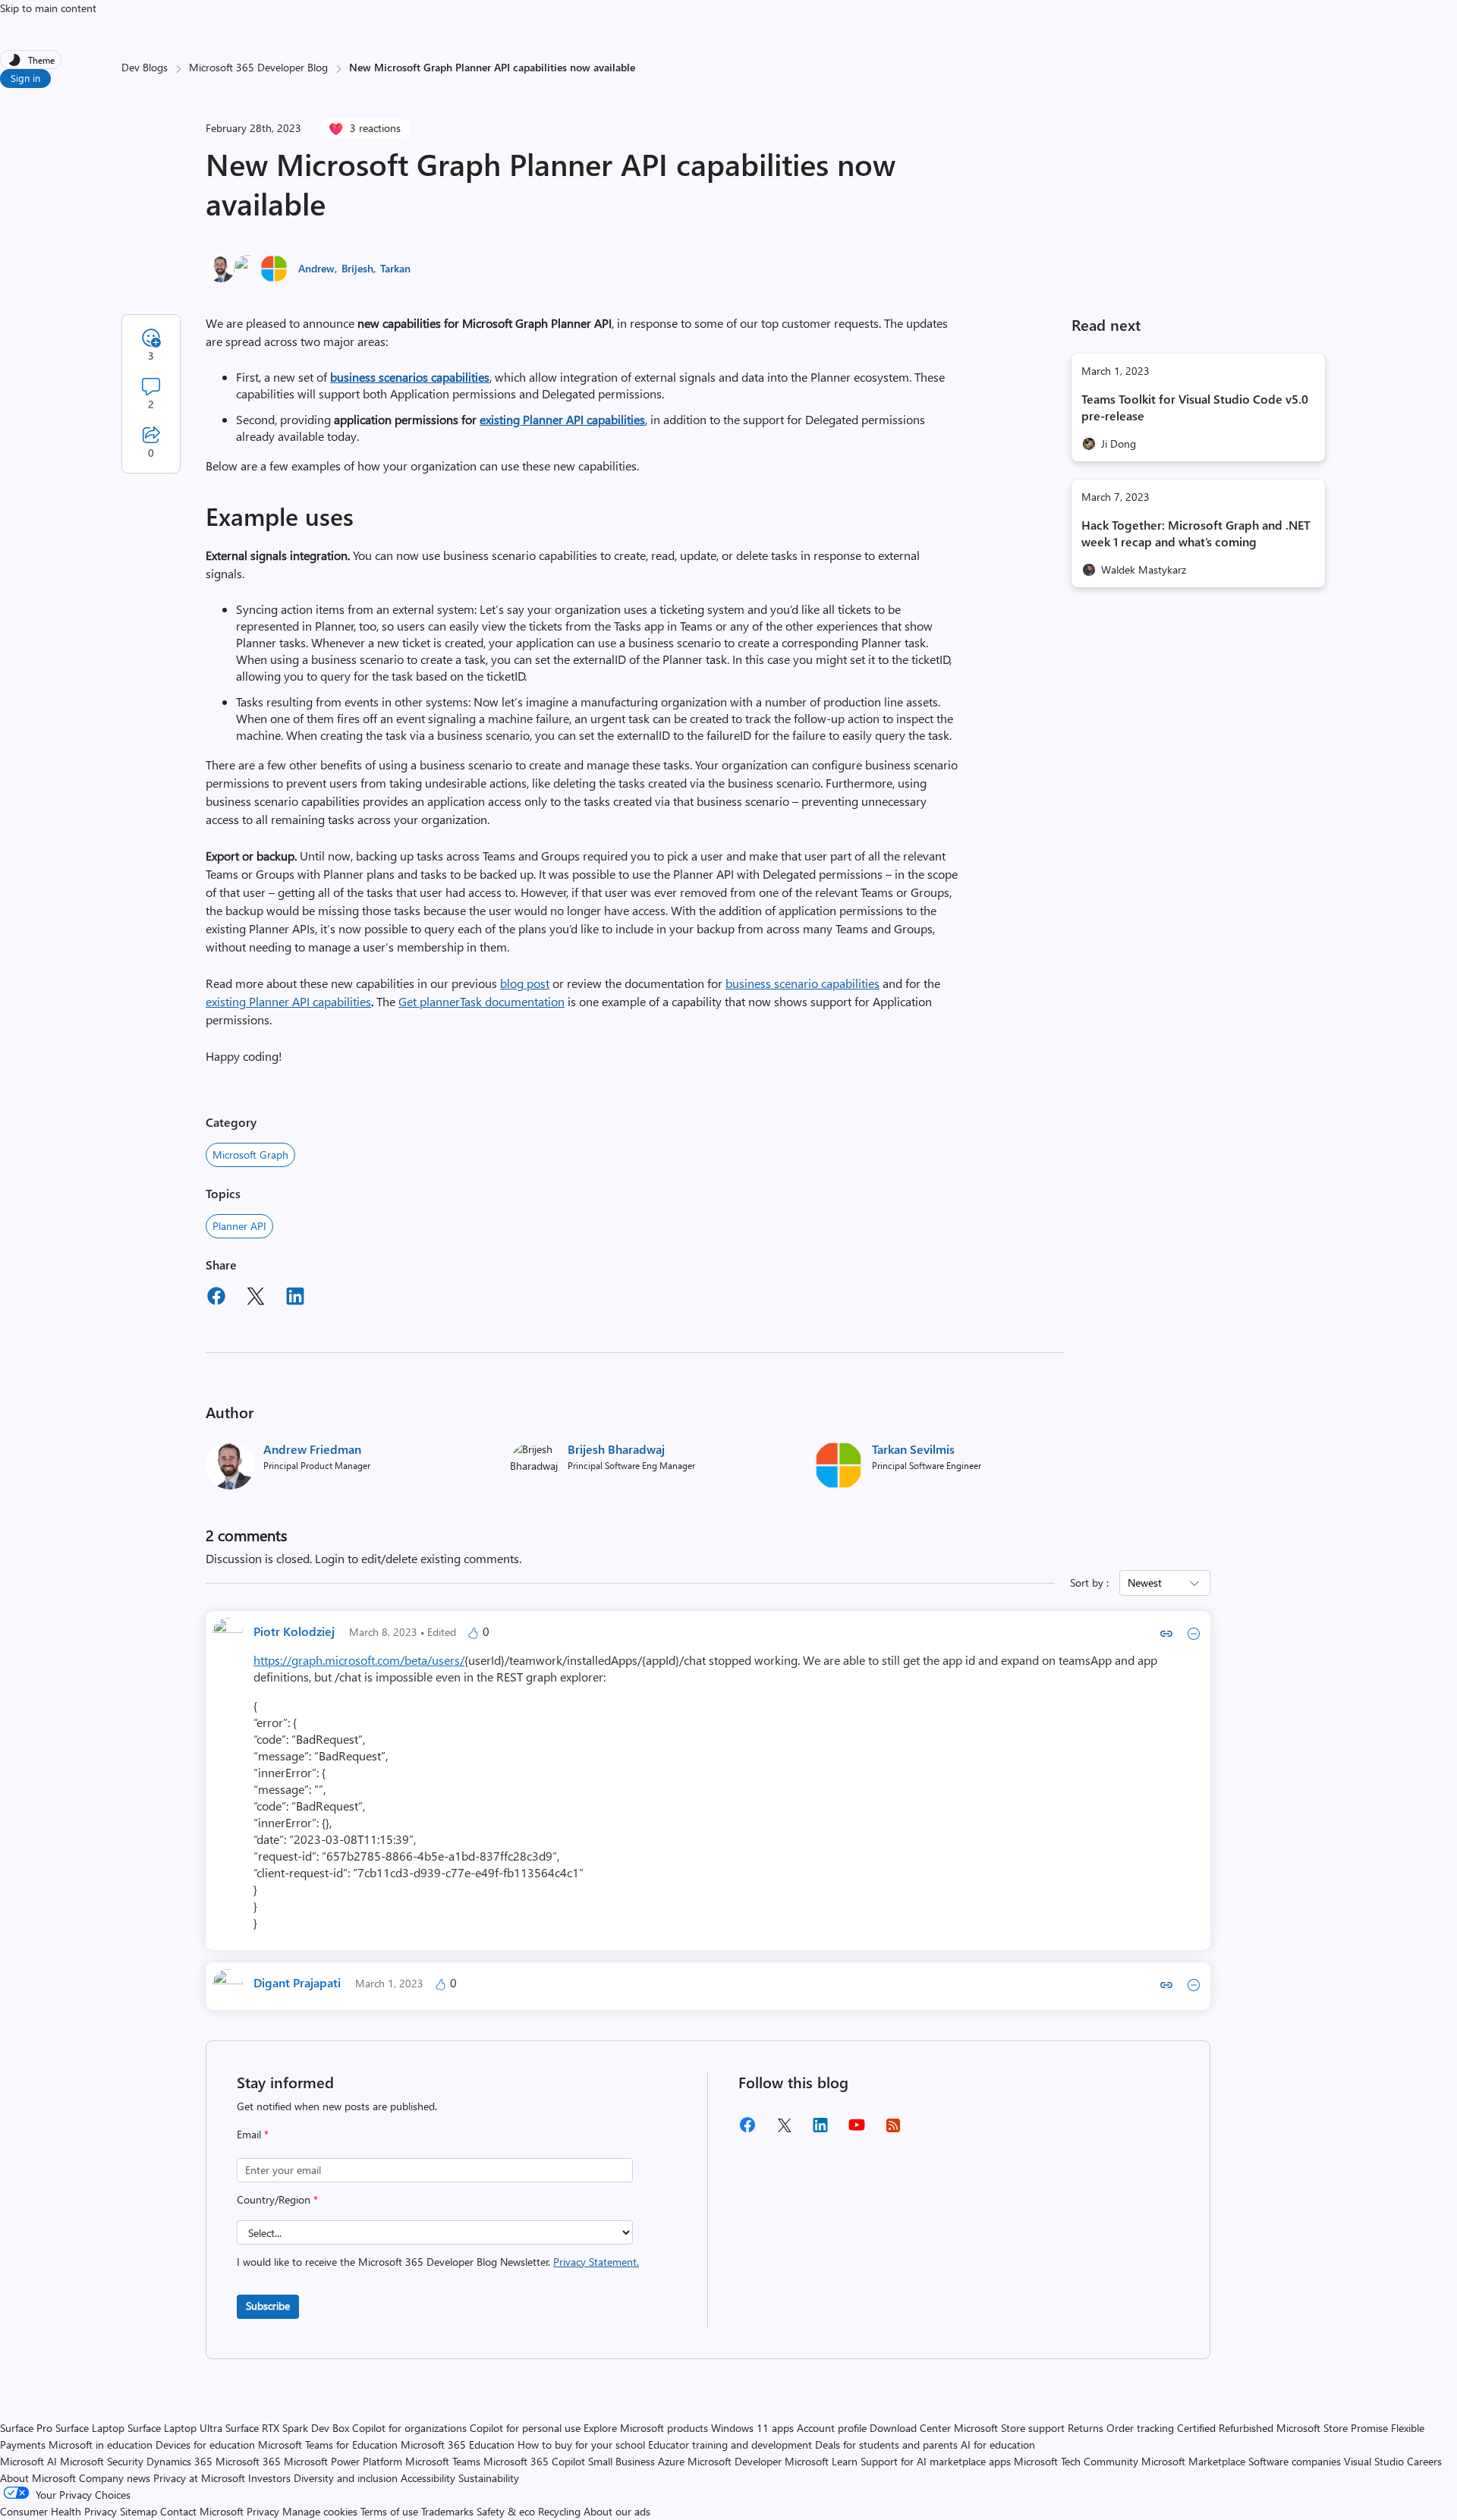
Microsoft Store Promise (1332, 2428)
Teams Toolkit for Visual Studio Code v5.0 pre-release (1195, 407)
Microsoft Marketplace (1193, 2461)
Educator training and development (730, 2444)
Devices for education (205, 2444)
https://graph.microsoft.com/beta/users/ (359, 1660)
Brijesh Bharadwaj (616, 1449)
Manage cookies (320, 2511)
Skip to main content (48, 8)
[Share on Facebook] (216, 1298)
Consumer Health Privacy (58, 2511)
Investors (269, 2478)
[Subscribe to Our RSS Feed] (893, 2130)
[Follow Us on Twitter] (784, 2130)
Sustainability (489, 2478)
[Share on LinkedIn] (295, 1298)
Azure (671, 2461)
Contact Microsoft (202, 2511)
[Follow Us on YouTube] (857, 2130)
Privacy (264, 2511)
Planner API (239, 1226)
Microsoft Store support (1009, 2428)
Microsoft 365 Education (458, 2444)
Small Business (622, 2461)
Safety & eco (506, 2511)
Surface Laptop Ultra (175, 2428)
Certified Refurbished (1225, 2428)
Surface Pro (26, 2428)
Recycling (559, 2511)
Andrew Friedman (312, 1449)
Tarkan (395, 268)
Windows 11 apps (752, 2428)
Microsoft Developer (735, 2461)
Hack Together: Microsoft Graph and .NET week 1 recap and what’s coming (1196, 533)
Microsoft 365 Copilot (534, 2461)
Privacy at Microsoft (199, 2478)
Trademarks (447, 2511)
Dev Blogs (145, 67)
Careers (1424, 2461)
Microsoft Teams (443, 2461)
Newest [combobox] (1145, 1582)
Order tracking (1140, 2428)
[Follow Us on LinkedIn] (820, 2130)
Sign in (25, 78)
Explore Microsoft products (646, 2428)
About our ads (617, 2511)
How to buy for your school (581, 2444)
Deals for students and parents (886, 2444)
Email (253, 2134)
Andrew (316, 268)
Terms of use (389, 2511)
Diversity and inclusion (346, 2478)
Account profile (832, 2428)
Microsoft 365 (248, 2461)
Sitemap (138, 2511)
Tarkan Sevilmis (913, 1449)
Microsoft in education (101, 2444)
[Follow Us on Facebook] (747, 2130)
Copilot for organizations (409, 2428)
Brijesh (357, 268)
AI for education (998, 2444)
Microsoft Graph (250, 1155)
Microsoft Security (102, 2461)
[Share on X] (256, 1298)
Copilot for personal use (525, 2428)
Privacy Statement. (596, 2262)
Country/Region (277, 2199)
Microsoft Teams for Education (328, 2444)
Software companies (1295, 2461)
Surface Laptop (90, 2428)
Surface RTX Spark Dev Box (287, 2428)
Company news (115, 2478)
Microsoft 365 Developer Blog (258, 67)
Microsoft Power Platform (343, 2461)
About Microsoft (38, 2478)
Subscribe (268, 2306)
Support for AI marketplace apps (936, 2461)
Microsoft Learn (821, 2461)
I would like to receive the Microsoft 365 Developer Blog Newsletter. (438, 2262)
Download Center (910, 2428)
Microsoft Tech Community (1076, 2461)
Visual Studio (1374, 2461)
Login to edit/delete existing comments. (418, 1558)
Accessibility (428, 2478)
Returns (1086, 2428)
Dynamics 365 (179, 2461)
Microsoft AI (28, 2461)
